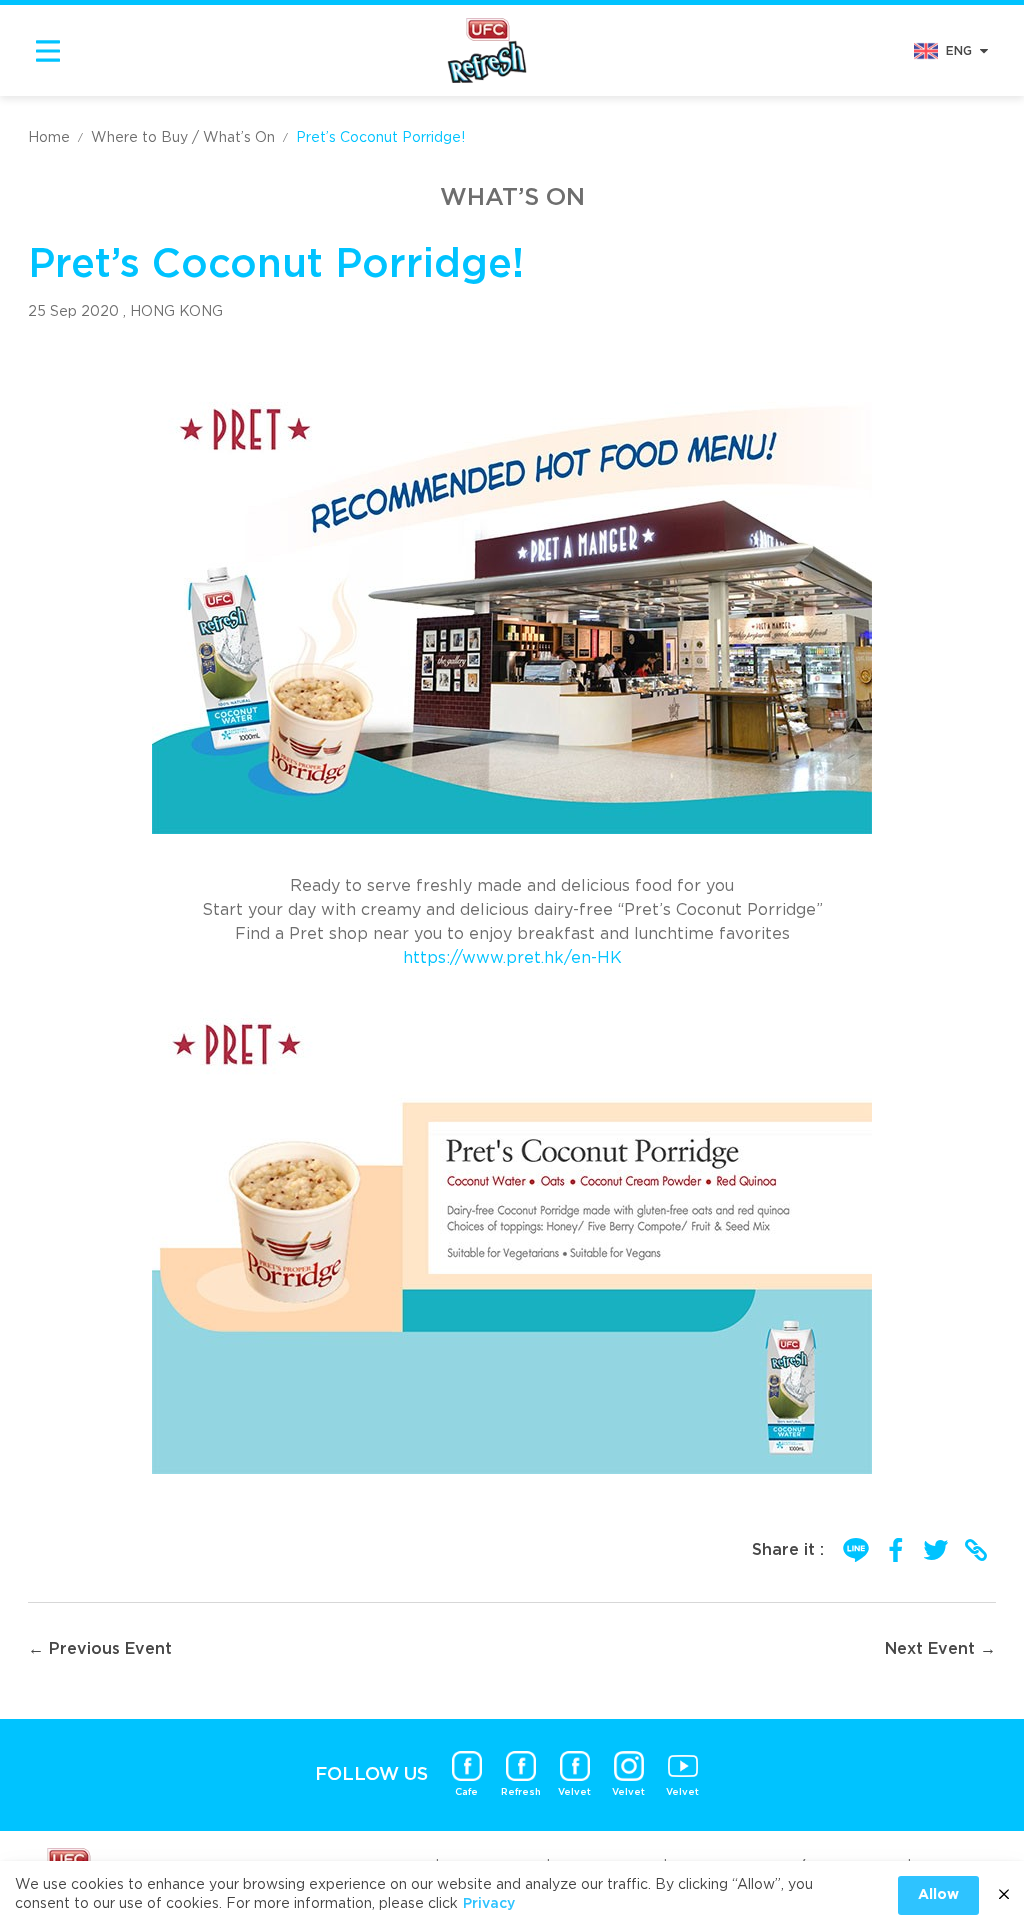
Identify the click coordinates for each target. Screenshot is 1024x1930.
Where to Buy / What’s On (183, 138)
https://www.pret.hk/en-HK (512, 958)
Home (49, 138)
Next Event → (940, 1649)
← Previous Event (100, 1649)
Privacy (489, 1904)
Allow (938, 1895)
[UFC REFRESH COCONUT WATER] (487, 50)
